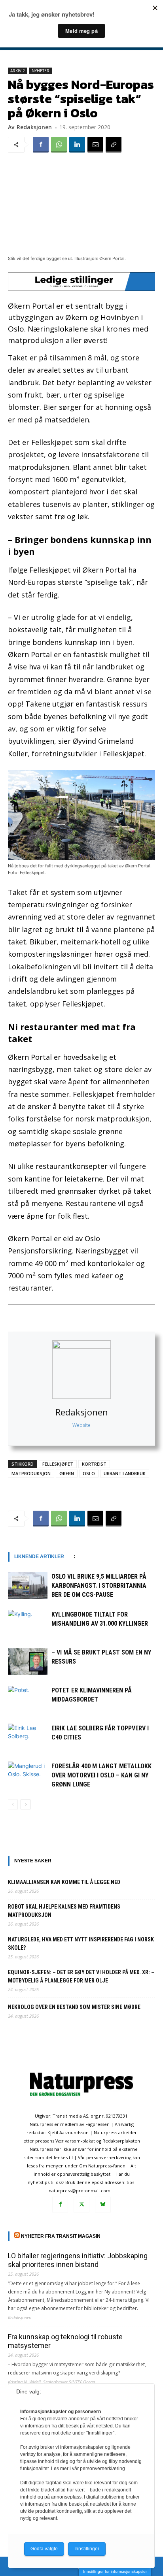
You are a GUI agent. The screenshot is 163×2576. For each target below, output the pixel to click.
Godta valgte (44, 2549)
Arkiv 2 (18, 71)
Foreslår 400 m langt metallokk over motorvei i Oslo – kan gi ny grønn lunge (101, 1775)
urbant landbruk (125, 1473)
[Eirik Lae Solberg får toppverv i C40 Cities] (28, 1737)
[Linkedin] (77, 145)
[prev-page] (13, 1804)
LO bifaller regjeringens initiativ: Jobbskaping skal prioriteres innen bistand (78, 2260)
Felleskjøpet (58, 1464)
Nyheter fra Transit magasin (61, 2236)
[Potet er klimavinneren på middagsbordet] (28, 1699)
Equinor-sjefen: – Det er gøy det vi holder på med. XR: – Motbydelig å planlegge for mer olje (81, 1976)
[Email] (95, 145)
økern (67, 1473)
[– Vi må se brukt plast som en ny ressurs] (28, 1661)
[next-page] (26, 1804)
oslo (89, 1473)
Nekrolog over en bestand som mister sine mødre (74, 2007)
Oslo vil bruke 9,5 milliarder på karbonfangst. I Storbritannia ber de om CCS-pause (99, 1586)
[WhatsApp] (59, 145)
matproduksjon (31, 1473)
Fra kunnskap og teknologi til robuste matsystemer (65, 2341)
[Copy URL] (114, 145)
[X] (81, 2205)
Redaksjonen (82, 1412)
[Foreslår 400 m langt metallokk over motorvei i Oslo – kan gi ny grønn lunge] (28, 1775)
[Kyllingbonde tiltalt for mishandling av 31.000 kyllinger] (28, 1623)
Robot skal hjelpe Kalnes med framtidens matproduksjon (64, 1911)
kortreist (94, 1464)
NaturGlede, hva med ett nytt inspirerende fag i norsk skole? (81, 1944)
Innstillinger (87, 2549)
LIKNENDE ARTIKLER (39, 1557)
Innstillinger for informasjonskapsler (115, 2571)
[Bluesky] (103, 2205)
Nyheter (41, 71)
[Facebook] (41, 145)
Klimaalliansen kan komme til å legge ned (64, 1882)
